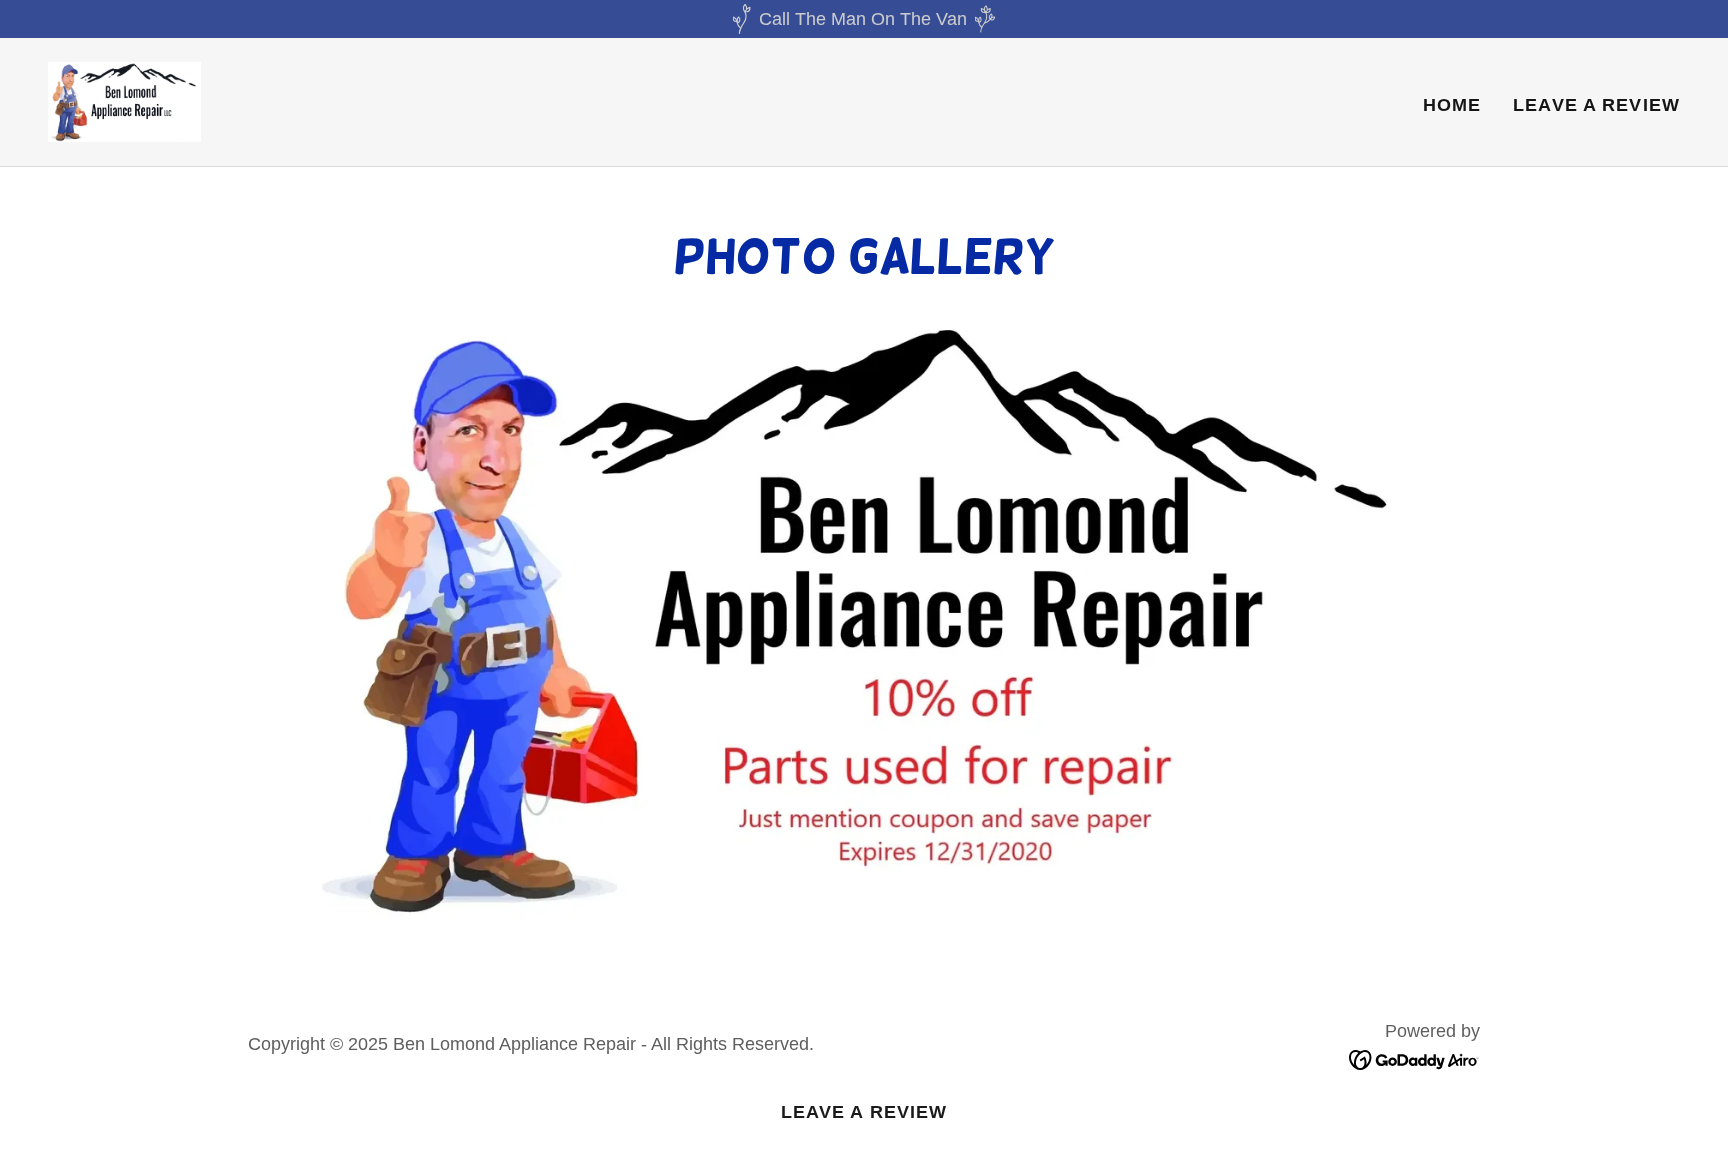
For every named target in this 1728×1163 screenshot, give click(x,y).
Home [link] (1452, 105)
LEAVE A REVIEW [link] (1596, 105)
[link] (124, 101)
